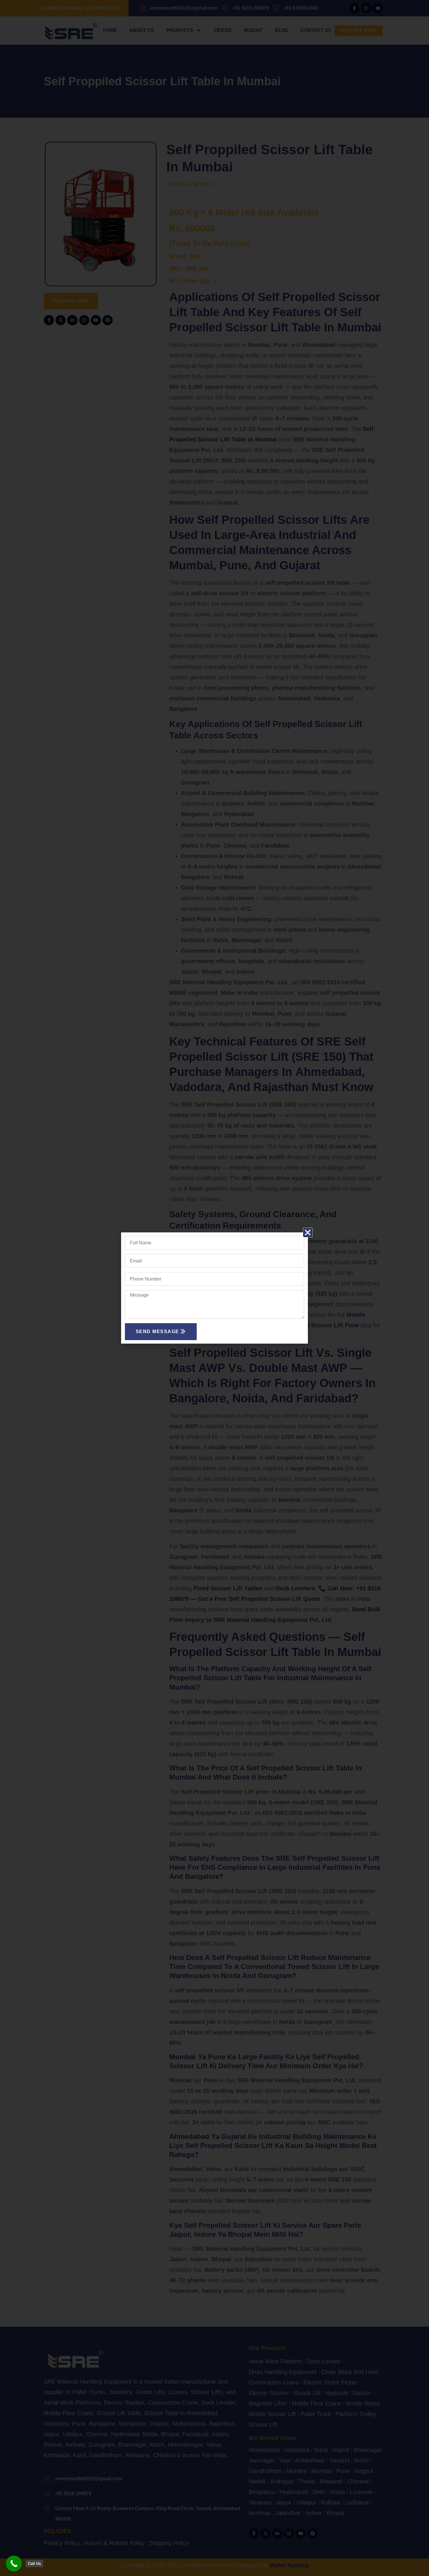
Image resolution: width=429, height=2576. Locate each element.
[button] (308, 1233)
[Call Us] (14, 2564)
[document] (214, 1288)
